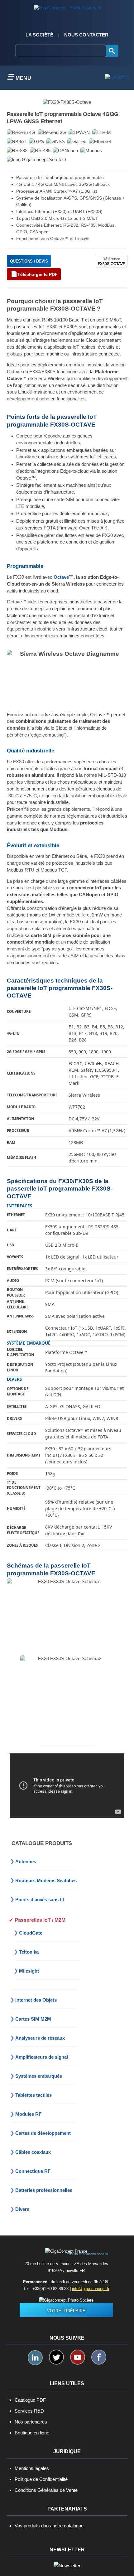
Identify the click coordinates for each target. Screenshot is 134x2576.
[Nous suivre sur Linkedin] (35, 2358)
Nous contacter (86, 35)
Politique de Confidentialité (41, 2479)
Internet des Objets (36, 2000)
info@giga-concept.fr (91, 2289)
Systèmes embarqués (39, 2076)
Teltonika (29, 1952)
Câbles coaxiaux (33, 2152)
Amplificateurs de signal (42, 2057)
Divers (22, 2209)
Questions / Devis (29, 261)
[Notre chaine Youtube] (78, 2357)
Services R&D (29, 2411)
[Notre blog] (117, 77)
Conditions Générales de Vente (46, 2490)
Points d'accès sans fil (40, 1899)
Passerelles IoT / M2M (40, 1920)
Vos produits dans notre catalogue (49, 2526)
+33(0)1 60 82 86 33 (50, 2289)
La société (39, 35)
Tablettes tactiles (33, 2095)
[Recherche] (112, 51)
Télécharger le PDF (38, 274)
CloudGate (31, 1933)
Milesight (29, 1971)
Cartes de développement (43, 2133)
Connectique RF (33, 2171)
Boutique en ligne (32, 2433)
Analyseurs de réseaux (40, 2038)
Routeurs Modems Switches (46, 1880)
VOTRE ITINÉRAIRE (66, 2311)
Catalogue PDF (30, 2400)
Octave (61, 577)
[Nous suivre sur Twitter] (56, 2357)
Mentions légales (32, 2468)
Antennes (26, 1861)
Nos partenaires (31, 2422)
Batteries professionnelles (44, 2190)
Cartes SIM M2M (33, 2019)
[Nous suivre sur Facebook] (99, 2357)
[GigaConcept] (67, 6)
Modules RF (28, 2114)
